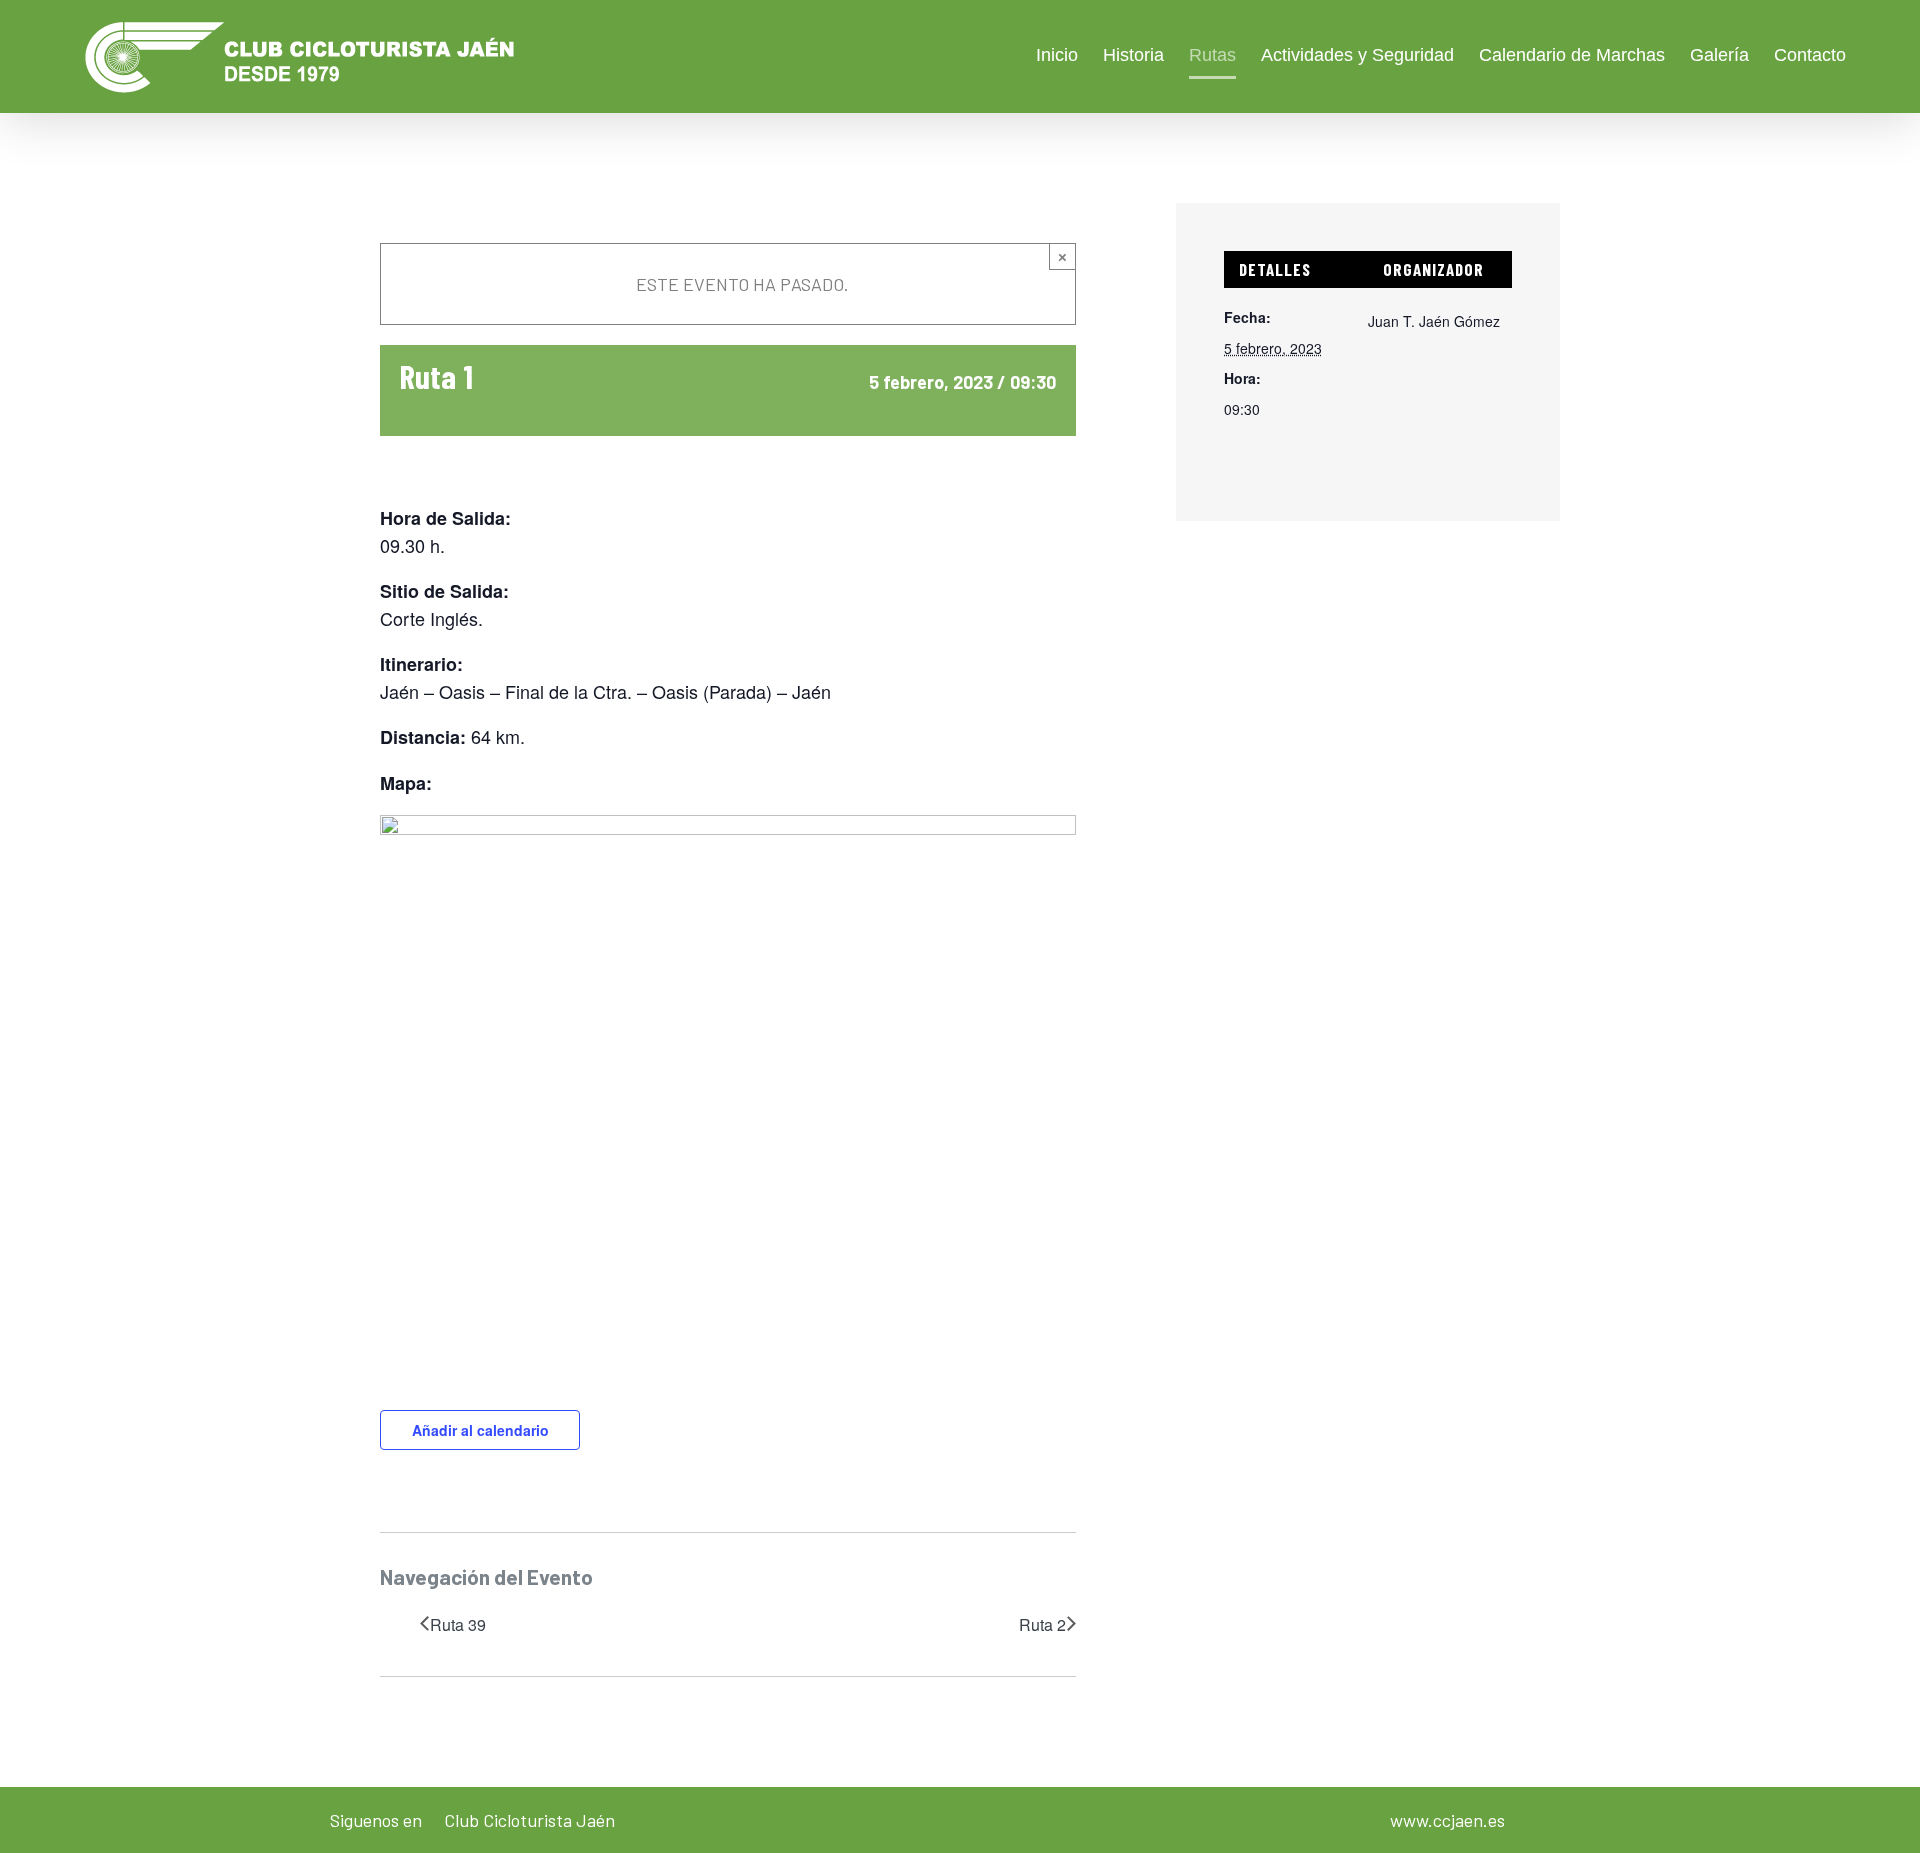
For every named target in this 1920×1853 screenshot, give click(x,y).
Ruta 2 (1042, 1624)
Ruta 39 (458, 1624)
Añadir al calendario (480, 1430)
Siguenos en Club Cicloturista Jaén (472, 1820)
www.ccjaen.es (1447, 1820)
